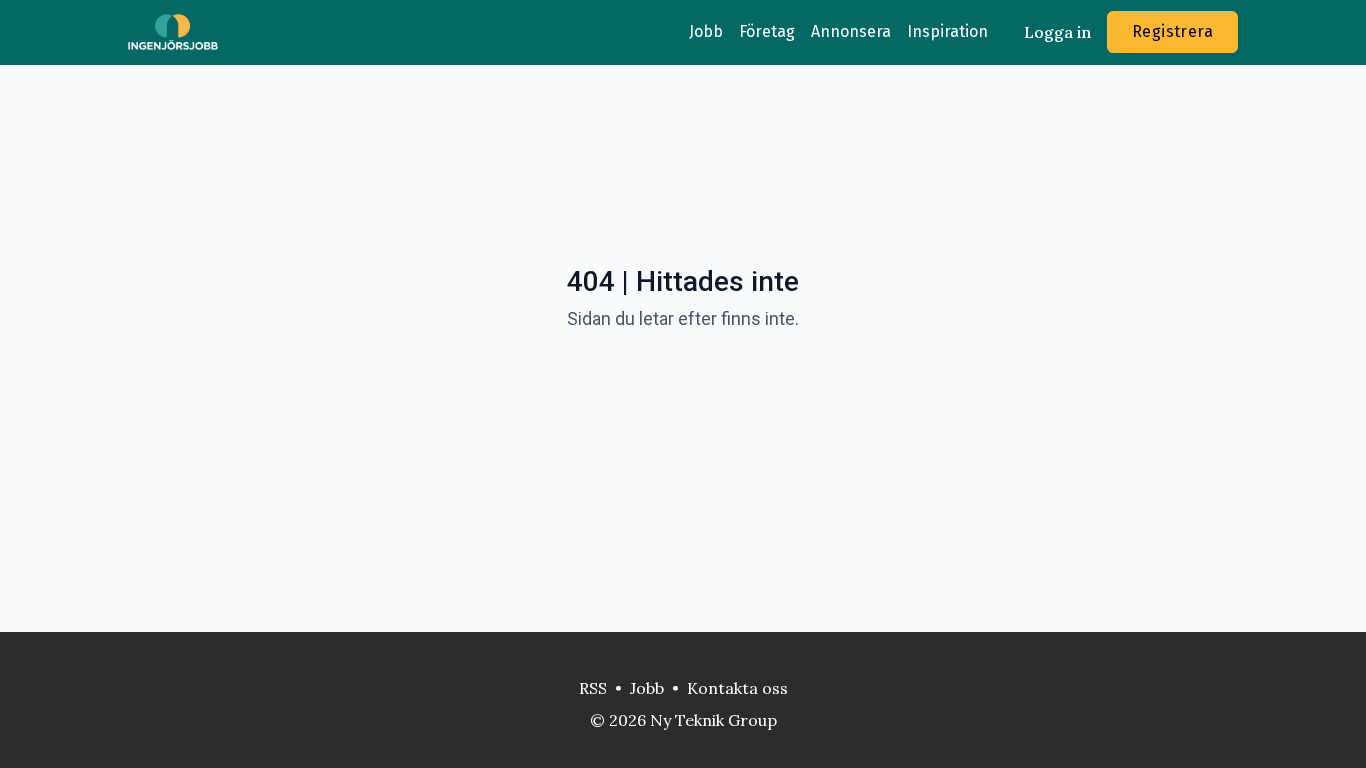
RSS (593, 688)
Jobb (706, 31)
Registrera (1172, 31)
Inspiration (947, 31)
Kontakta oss (737, 688)
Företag (767, 31)
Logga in (1057, 32)
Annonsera (851, 31)
